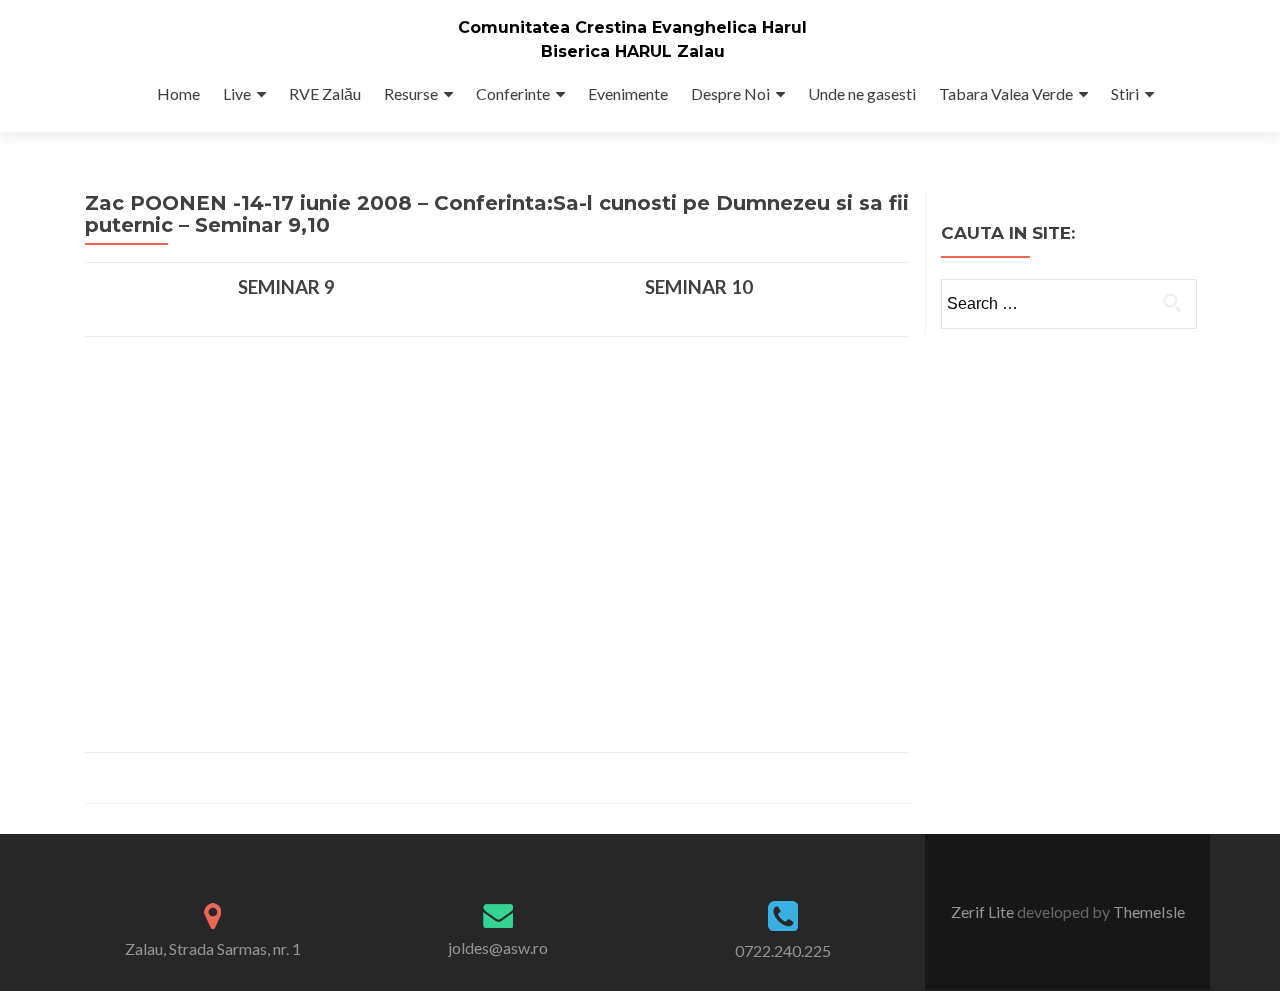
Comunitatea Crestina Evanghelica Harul (632, 27)
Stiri (1125, 93)
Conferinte (513, 93)
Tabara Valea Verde (1006, 93)
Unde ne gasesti (862, 93)
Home (178, 93)
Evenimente (628, 93)
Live (237, 93)
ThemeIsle (1149, 911)
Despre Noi (730, 93)
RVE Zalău (325, 93)
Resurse (411, 93)
